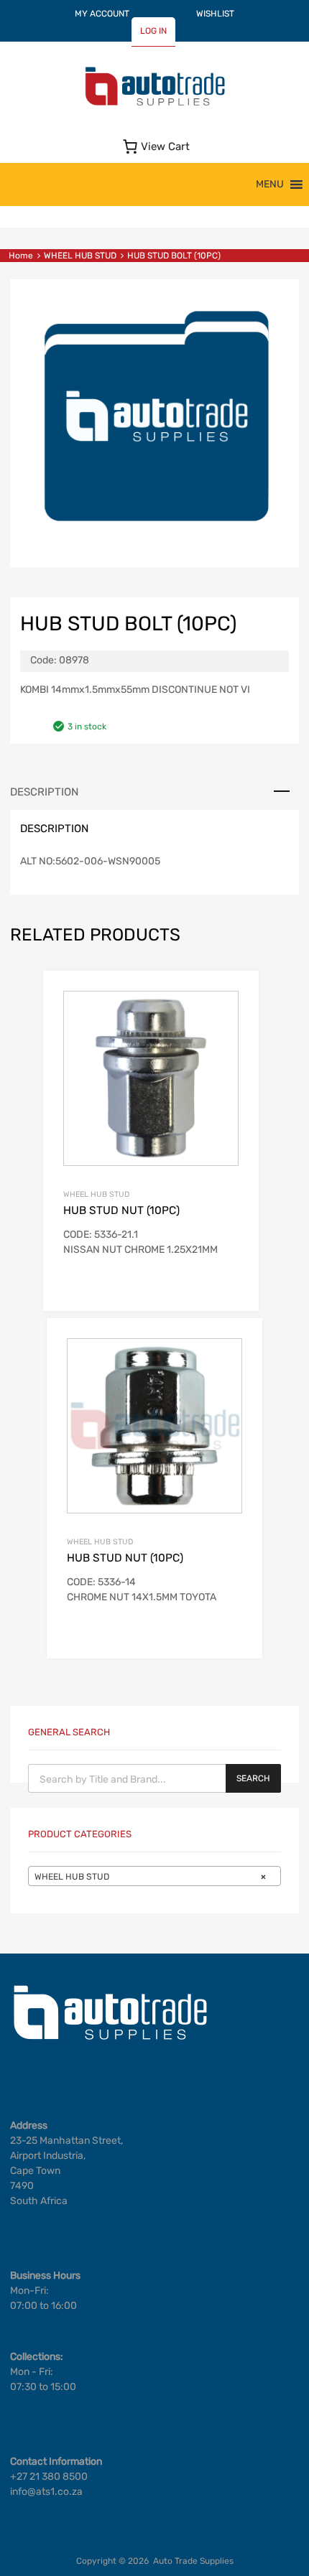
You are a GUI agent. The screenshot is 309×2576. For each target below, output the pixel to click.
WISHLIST (215, 14)
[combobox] (154, 1876)
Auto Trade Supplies (193, 2561)
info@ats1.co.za (46, 2492)
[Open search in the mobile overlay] (154, 1778)
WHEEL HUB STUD (80, 256)
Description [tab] (44, 792)
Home (21, 256)
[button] (270, 185)
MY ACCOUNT (102, 14)
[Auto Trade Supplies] (154, 104)
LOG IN (153, 31)
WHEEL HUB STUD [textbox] (150, 1877)
